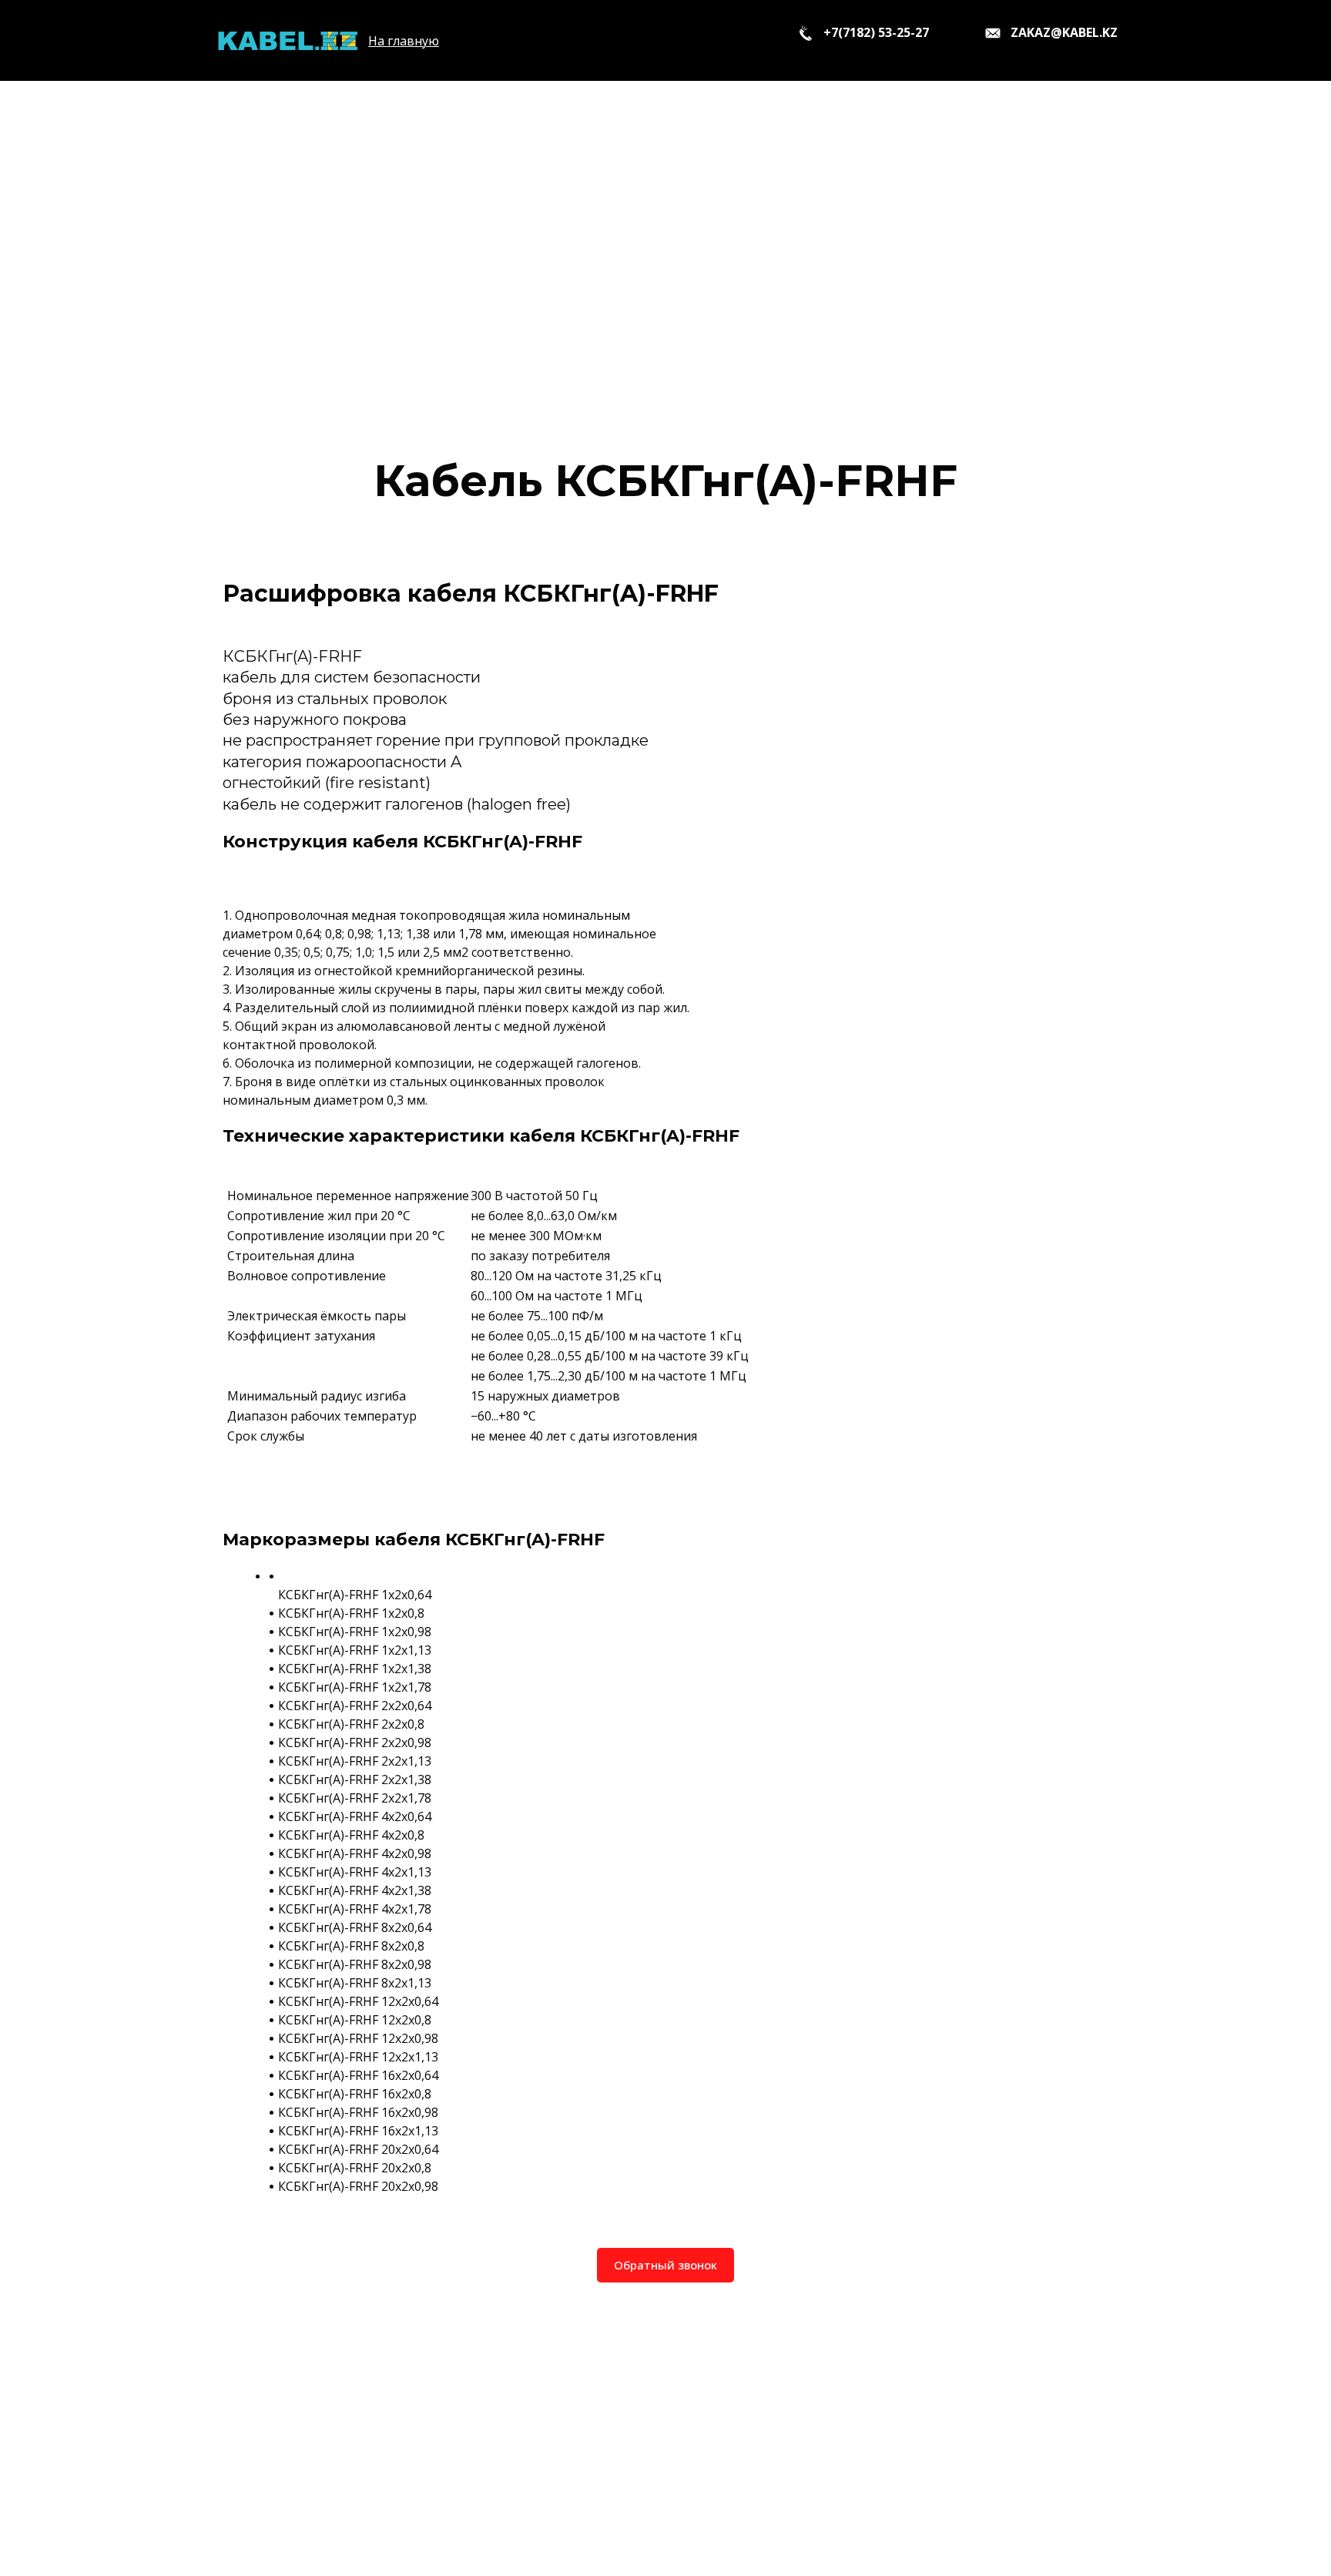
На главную (404, 41)
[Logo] (287, 40)
